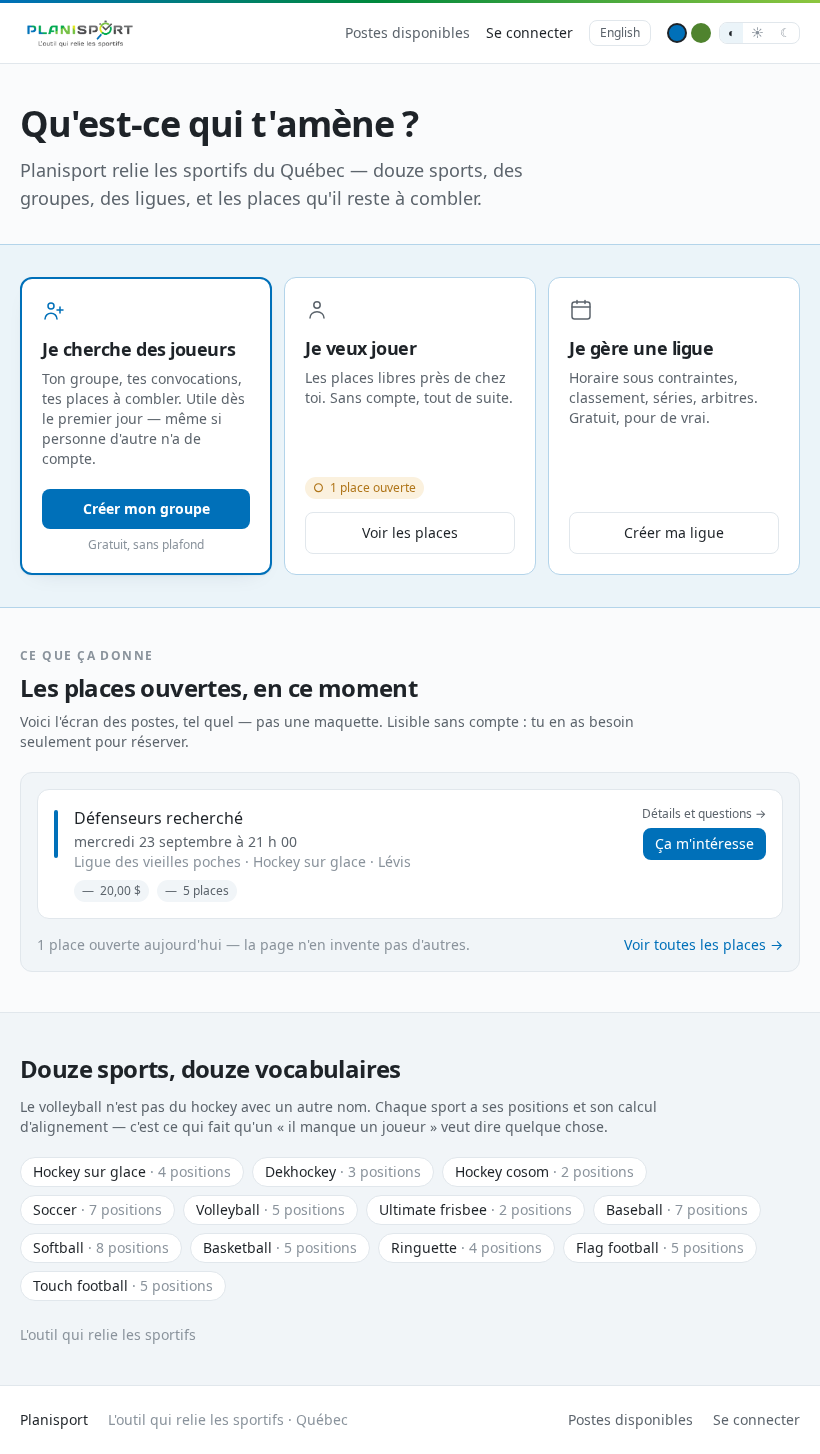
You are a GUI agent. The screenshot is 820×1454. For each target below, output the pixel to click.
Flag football (660, 1247)
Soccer (97, 1209)
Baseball (677, 1209)
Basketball (280, 1247)
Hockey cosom (544, 1171)
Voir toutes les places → (703, 944)
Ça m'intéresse (704, 843)
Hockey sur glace (132, 1171)
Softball (101, 1247)
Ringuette (466, 1247)
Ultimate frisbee (475, 1209)
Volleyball (270, 1209)
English (620, 32)
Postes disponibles (407, 32)
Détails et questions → (704, 814)
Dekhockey (343, 1171)
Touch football (123, 1285)
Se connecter (529, 32)
